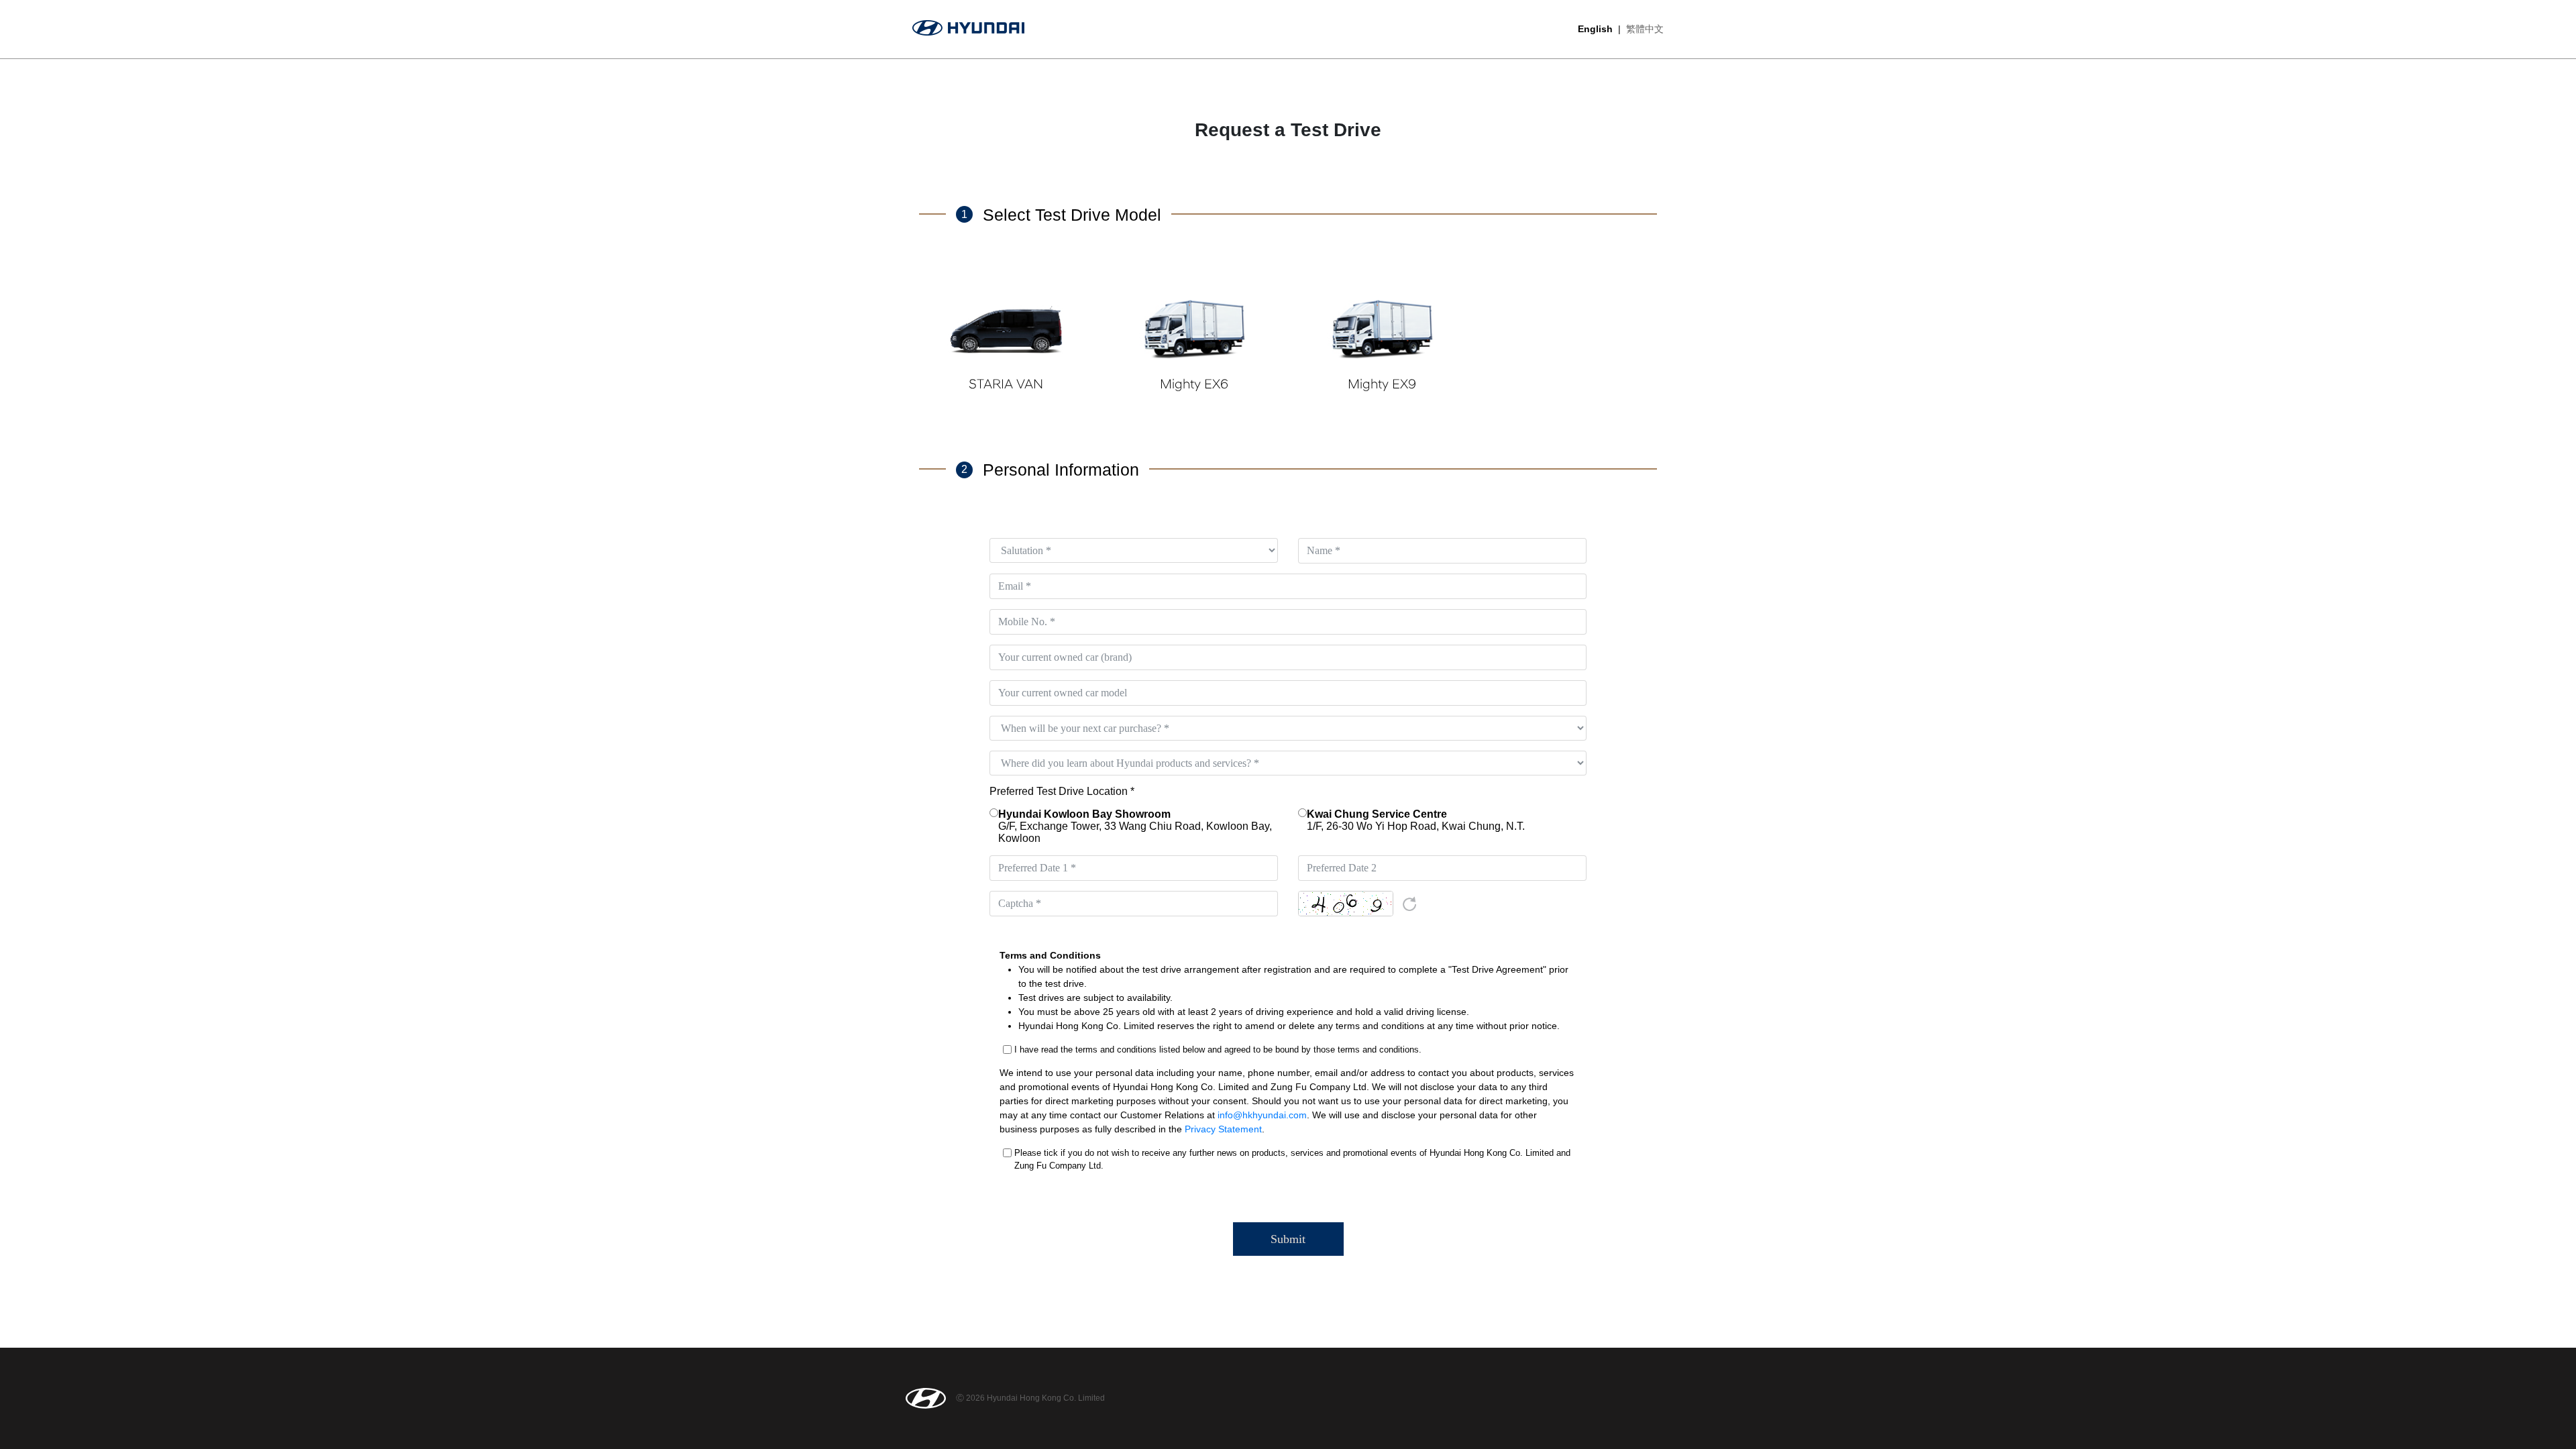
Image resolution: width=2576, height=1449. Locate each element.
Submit (1288, 1239)
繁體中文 (1645, 29)
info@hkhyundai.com (1262, 1115)
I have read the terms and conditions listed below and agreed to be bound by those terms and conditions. (1218, 1050)
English (1595, 29)
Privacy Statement (1223, 1129)
